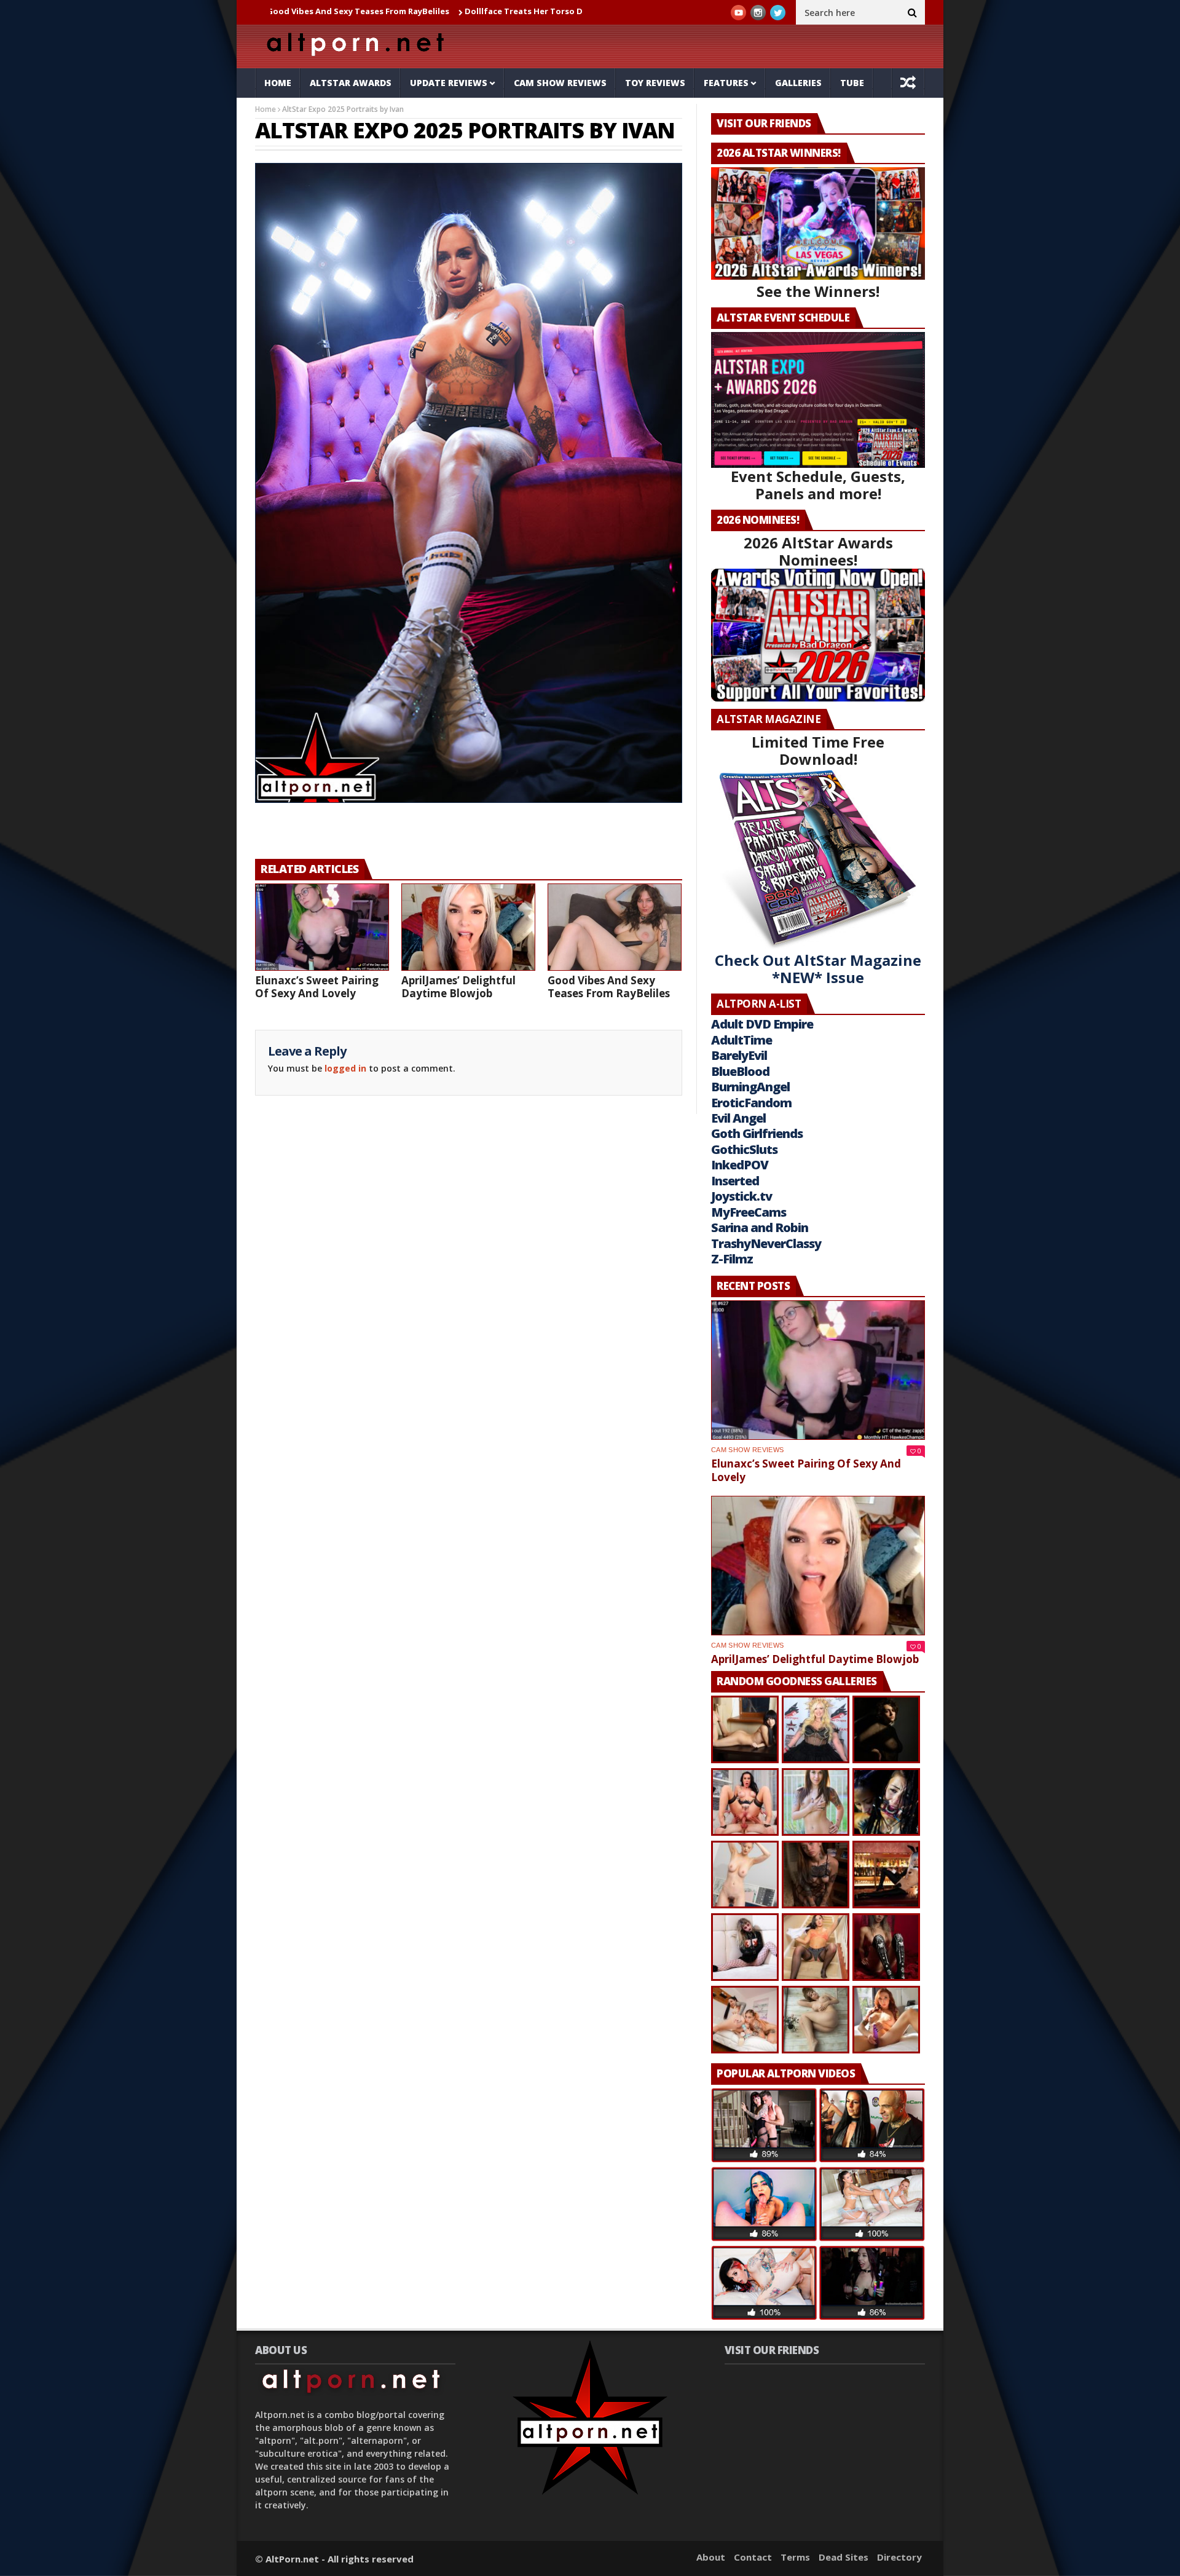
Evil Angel (738, 1118)
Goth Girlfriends (757, 1133)
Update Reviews (449, 83)
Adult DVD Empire (762, 1024)
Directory (899, 2557)
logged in (345, 1068)
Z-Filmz (732, 1259)
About (711, 2557)
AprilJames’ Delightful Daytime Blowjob (458, 987)
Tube (852, 83)
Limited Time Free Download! (818, 750)
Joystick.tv (741, 1196)
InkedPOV (740, 1165)
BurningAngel (750, 1087)
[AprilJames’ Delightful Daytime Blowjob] (468, 927)
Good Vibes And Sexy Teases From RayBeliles (609, 987)
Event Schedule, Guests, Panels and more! (818, 485)
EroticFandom (751, 1103)
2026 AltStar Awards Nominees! (818, 551)
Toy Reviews (655, 83)
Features (726, 83)
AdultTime (741, 1040)
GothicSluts (744, 1149)
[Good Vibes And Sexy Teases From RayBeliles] (615, 927)
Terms (795, 2557)
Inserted (735, 1181)
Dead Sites (844, 2557)
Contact (753, 2557)
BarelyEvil (739, 1055)
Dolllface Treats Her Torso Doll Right (433, 11)
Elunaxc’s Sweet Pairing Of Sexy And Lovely (317, 987)
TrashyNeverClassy (766, 1243)
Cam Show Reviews (560, 83)
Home (278, 83)
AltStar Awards (351, 83)
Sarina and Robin (760, 1227)
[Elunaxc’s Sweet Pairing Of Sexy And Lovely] (322, 927)
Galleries (798, 83)
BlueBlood (740, 1071)
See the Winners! (818, 291)
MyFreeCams (749, 1212)
